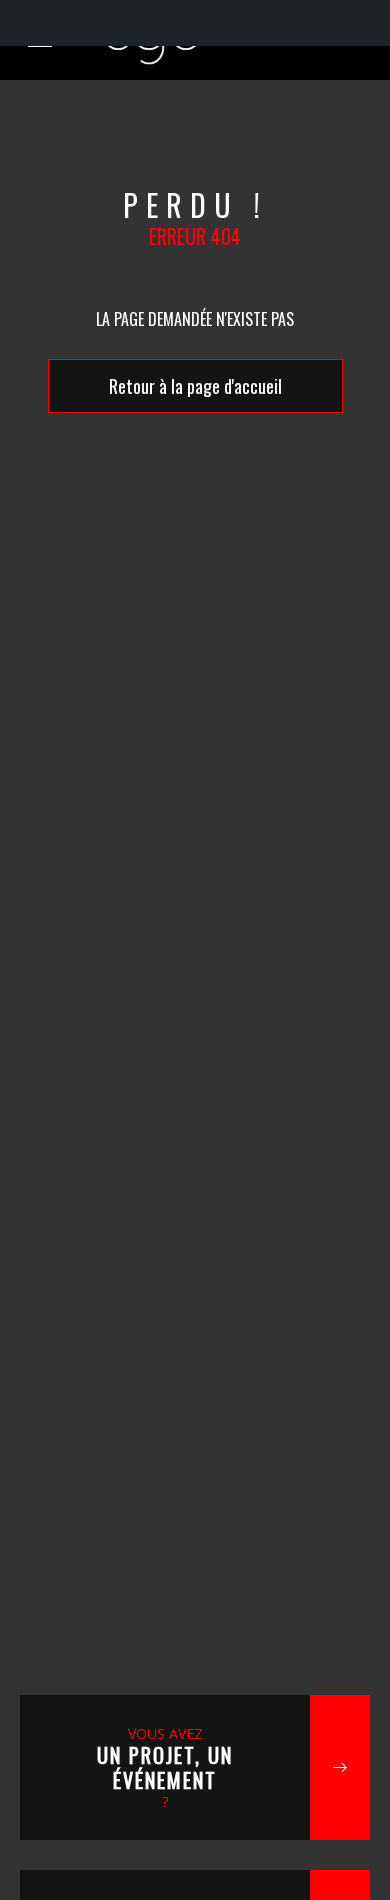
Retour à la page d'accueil (195, 386)
